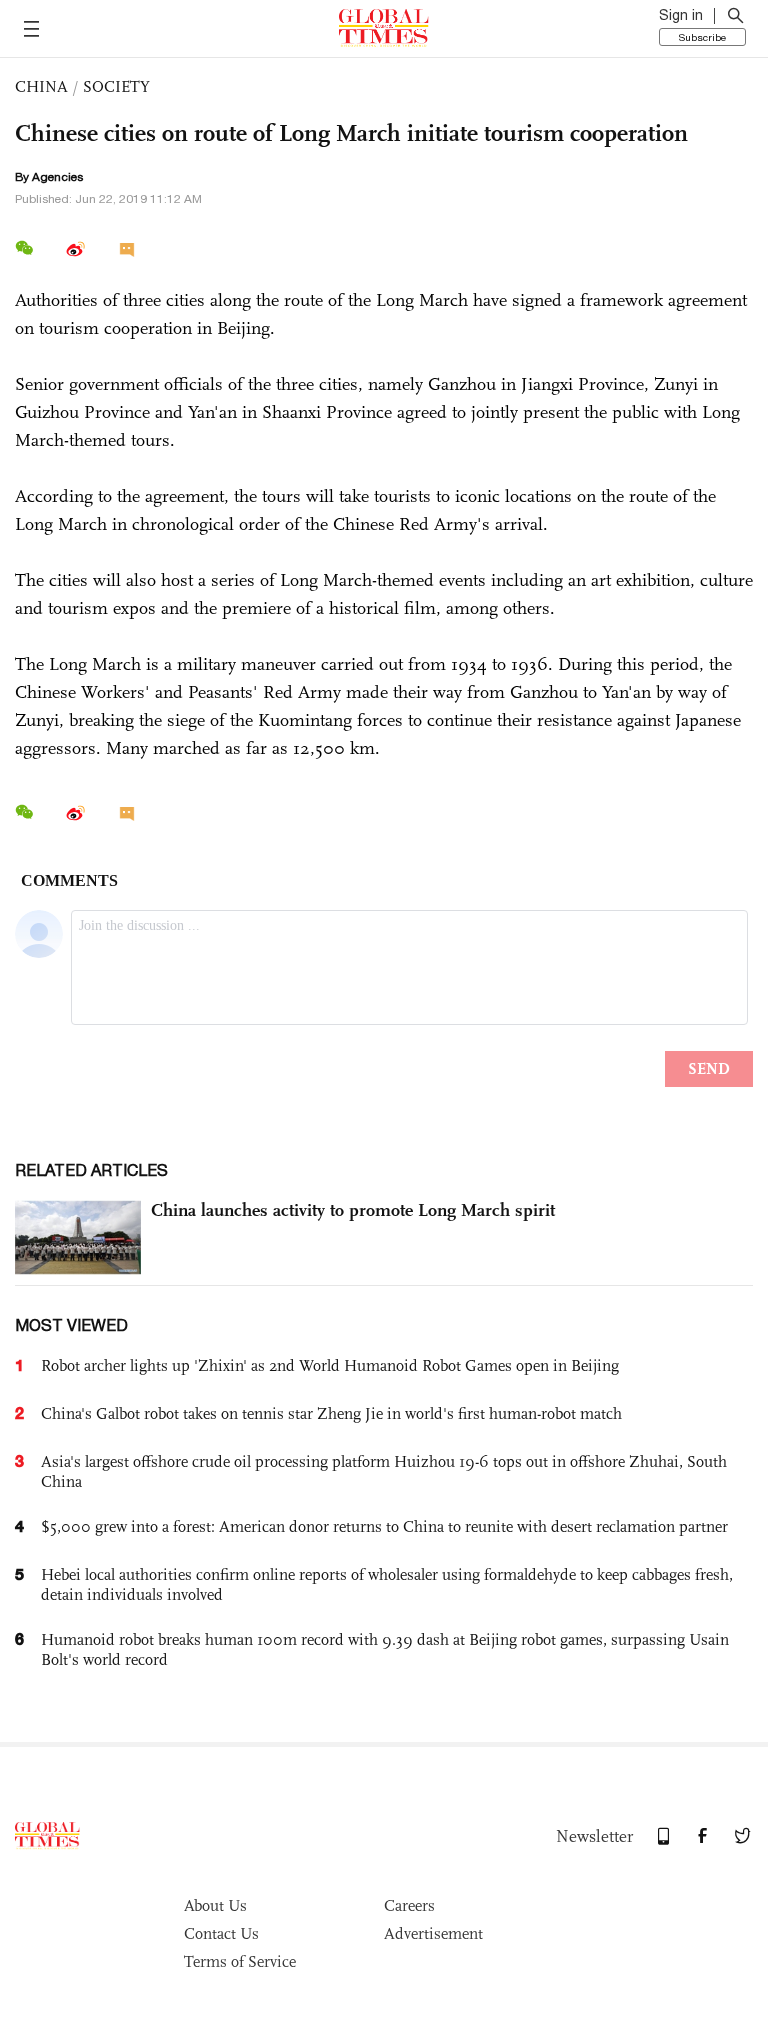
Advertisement (433, 1933)
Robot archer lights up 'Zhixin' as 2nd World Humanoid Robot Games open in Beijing (330, 1365)
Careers (409, 1905)
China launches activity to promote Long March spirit (353, 1210)
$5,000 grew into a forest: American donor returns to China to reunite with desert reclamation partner (384, 1526)
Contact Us (221, 1933)
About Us (215, 1905)
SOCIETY (116, 86)
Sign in (681, 15)
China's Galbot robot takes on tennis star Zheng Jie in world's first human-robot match (331, 1413)
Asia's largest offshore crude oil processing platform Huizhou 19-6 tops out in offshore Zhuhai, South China (384, 1471)
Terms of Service (240, 1961)
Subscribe (702, 37)
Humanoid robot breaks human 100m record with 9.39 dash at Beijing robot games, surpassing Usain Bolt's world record (385, 1649)
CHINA (41, 86)
